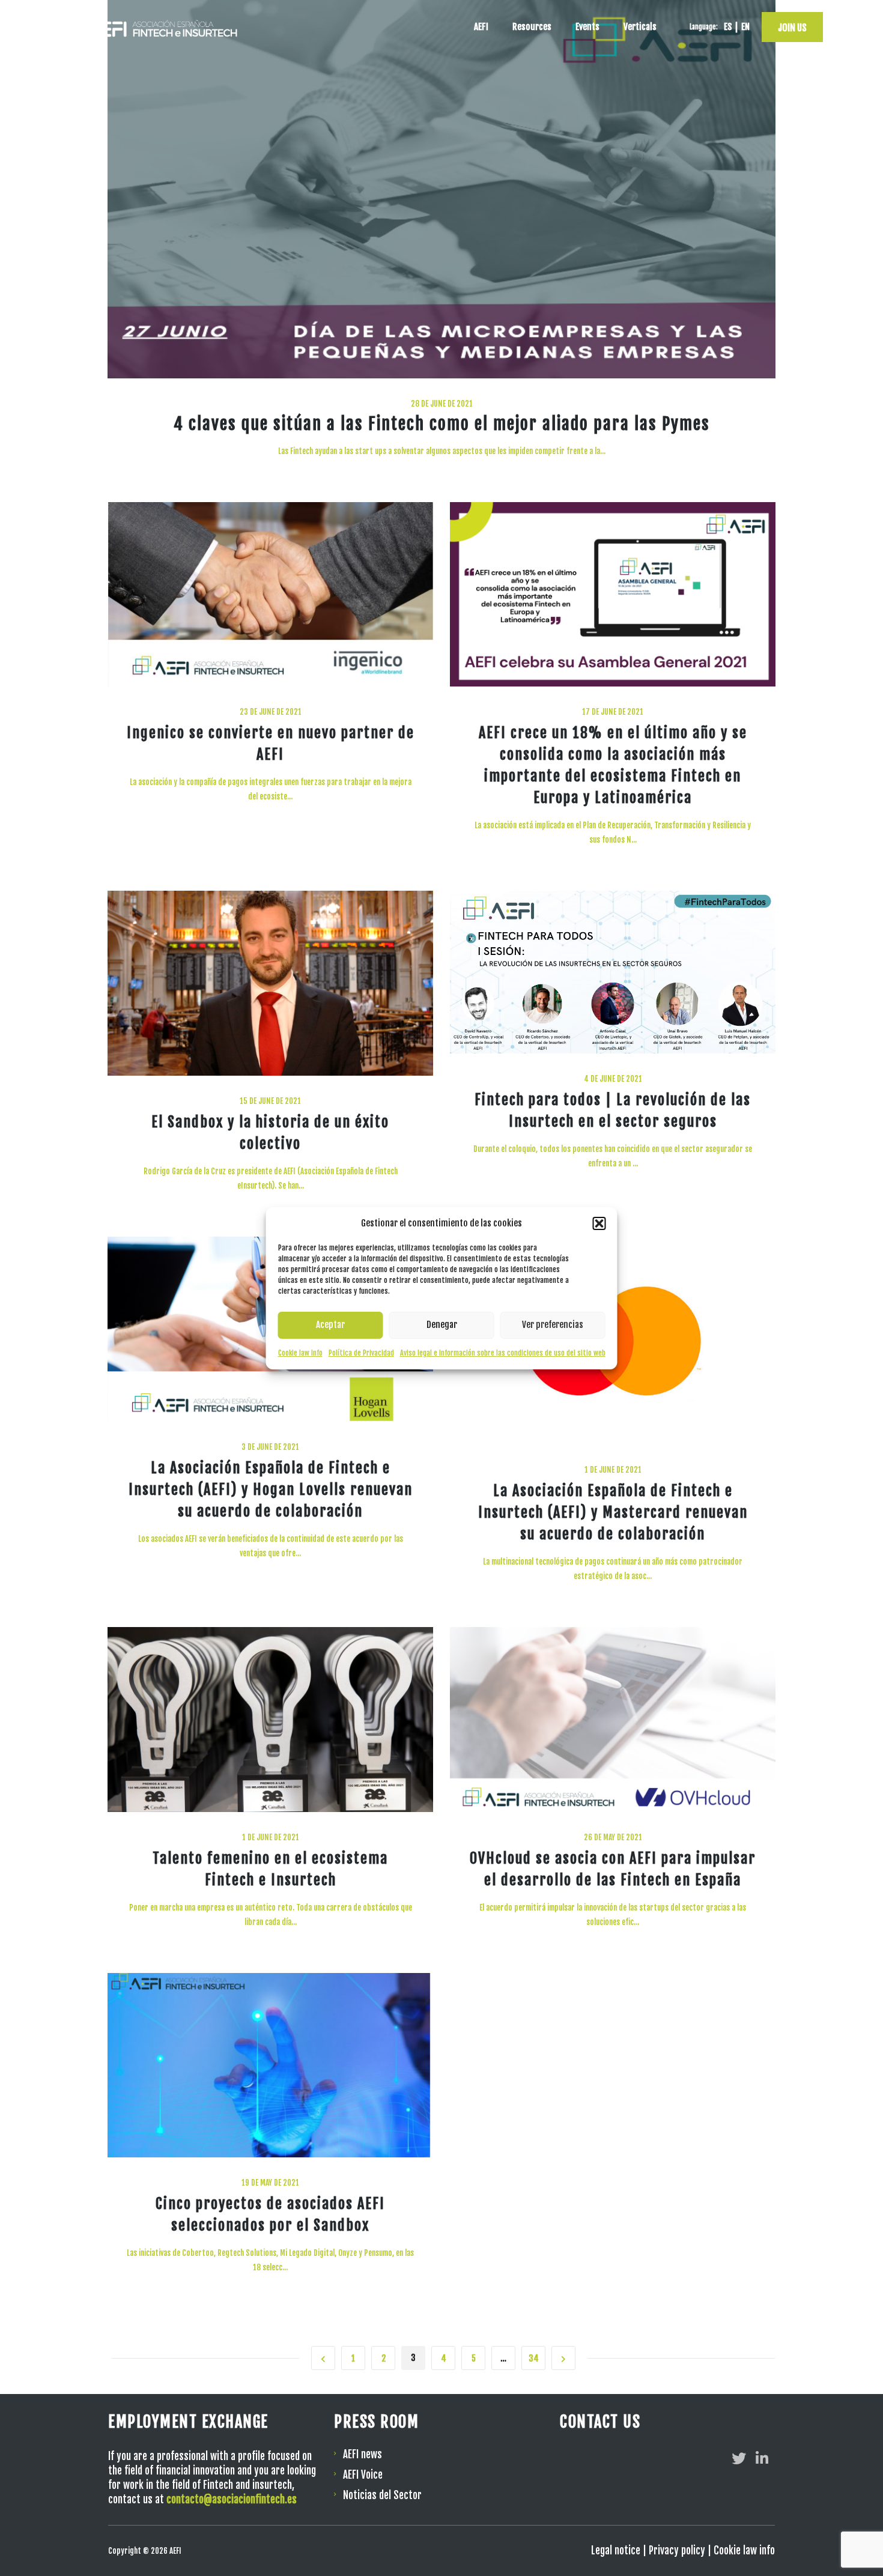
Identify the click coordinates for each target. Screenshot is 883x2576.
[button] (599, 1223)
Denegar (442, 1325)
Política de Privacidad (361, 1353)
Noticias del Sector (382, 2495)
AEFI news (363, 2454)
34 (534, 2358)
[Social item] (739, 2458)
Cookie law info (300, 1353)
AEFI (481, 27)
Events (587, 27)
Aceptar (330, 1325)
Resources (532, 27)
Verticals (640, 27)
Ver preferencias (553, 1325)
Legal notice (616, 2550)
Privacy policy (677, 2550)
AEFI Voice (363, 2475)
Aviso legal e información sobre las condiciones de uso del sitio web (503, 1353)
